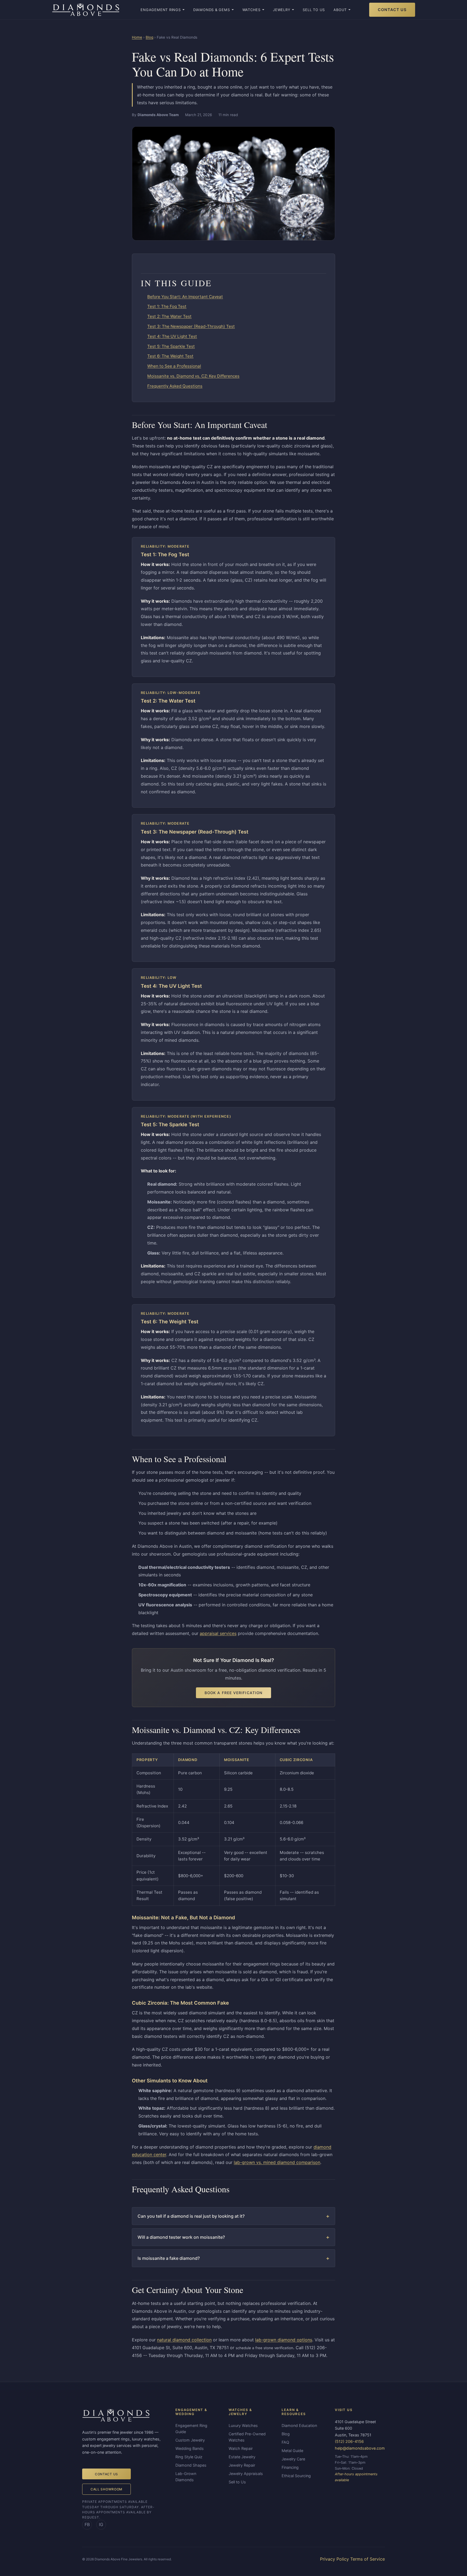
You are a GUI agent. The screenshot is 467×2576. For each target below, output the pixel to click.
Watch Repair (241, 2448)
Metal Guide (292, 2451)
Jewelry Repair (242, 2465)
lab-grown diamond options (284, 2340)
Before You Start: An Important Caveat (185, 297)
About (340, 10)
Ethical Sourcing (296, 2476)
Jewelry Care (293, 2459)
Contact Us (392, 10)
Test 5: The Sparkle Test (171, 346)
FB (87, 2524)
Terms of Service (368, 2559)
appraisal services (218, 1633)
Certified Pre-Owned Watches (247, 2437)
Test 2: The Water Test (169, 316)
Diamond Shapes (191, 2465)
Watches (251, 10)
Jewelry (282, 10)
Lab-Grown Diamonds (186, 2477)
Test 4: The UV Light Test (172, 336)
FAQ (285, 2442)
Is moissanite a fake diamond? (169, 2258)
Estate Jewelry (242, 2457)
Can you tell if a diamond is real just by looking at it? (191, 2216)
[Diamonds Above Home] (86, 10)
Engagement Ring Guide (191, 2429)
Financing (290, 2467)
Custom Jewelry (190, 2440)
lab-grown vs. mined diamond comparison (277, 2162)
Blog (149, 37)
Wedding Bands (190, 2448)
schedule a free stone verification (264, 2348)
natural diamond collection (184, 2340)
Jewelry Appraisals (246, 2474)
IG (101, 2524)
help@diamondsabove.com (360, 2448)
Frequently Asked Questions (175, 386)
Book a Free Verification (234, 1693)
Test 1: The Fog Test (167, 306)
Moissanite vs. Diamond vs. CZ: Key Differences (193, 376)
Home (137, 37)
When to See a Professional (174, 366)
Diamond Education (299, 2425)
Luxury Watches (243, 2425)
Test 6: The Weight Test (170, 356)
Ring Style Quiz (189, 2457)
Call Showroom (106, 2489)
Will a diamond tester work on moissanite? (181, 2237)
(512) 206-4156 (349, 2441)
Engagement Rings (161, 10)
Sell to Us (314, 10)
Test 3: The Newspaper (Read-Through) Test (191, 326)
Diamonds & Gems (212, 10)
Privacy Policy (334, 2559)
